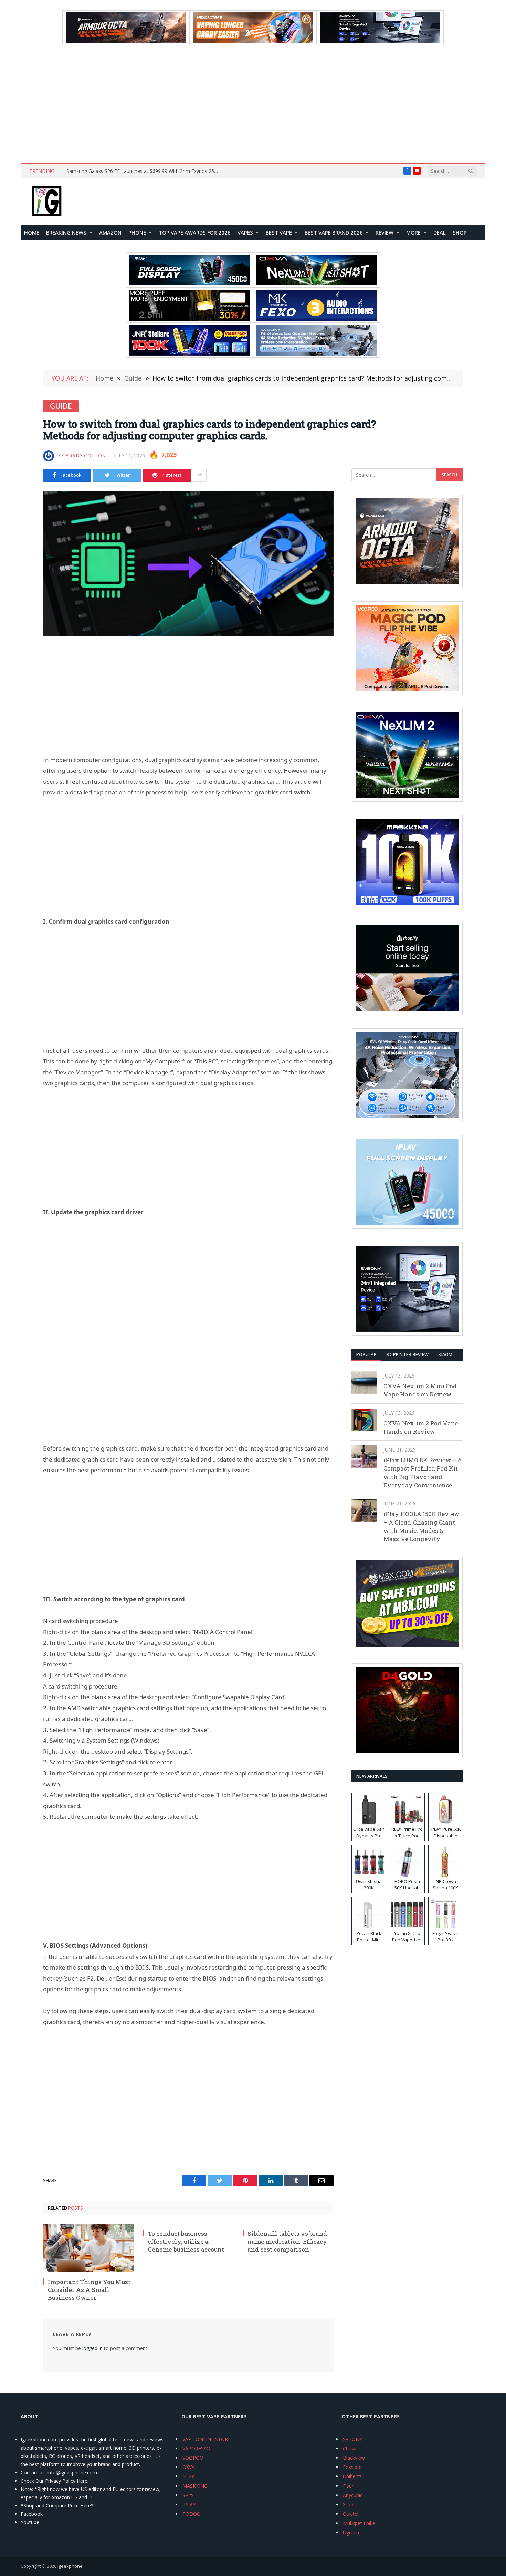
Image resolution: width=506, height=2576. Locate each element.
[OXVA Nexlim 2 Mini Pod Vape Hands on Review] (364, 1383)
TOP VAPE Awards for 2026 (195, 232)
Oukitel (351, 2514)
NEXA (189, 2476)
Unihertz (352, 2476)
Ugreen (351, 2532)
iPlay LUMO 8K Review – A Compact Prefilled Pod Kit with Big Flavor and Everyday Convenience (423, 1473)
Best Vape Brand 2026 (334, 232)
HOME (32, 232)
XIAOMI (446, 1354)
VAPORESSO (196, 2448)
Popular (366, 1354)
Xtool (349, 2505)
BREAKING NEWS (66, 232)
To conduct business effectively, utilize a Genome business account (186, 2241)
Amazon (110, 232)
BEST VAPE (279, 232)
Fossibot (352, 2467)
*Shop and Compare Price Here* (57, 2506)
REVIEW (384, 232)
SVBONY (352, 2439)
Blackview (354, 2458)
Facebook (32, 2514)
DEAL (440, 232)
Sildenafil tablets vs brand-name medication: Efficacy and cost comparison (288, 2241)
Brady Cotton (86, 455)
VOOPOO (193, 2458)
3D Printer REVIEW (407, 1354)
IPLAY (189, 2505)
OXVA (189, 2467)
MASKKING (195, 2486)
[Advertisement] (253, 104)
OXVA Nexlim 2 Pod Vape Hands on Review (421, 1427)
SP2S (188, 2495)
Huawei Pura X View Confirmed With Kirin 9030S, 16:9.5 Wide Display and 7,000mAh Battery (144, 171)
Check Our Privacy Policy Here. (55, 2481)
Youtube (30, 2522)
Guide (61, 406)
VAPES (245, 232)
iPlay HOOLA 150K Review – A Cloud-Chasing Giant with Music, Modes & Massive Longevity (421, 1526)
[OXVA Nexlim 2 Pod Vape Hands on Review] (364, 1420)
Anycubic (353, 2495)
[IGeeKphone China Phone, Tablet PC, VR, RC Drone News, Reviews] (46, 201)
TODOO (192, 2514)
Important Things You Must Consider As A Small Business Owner (89, 2290)
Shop (460, 232)
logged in (92, 2348)
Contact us (33, 2473)
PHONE (137, 232)
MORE (413, 232)
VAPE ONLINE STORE (207, 2439)
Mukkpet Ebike (359, 2523)
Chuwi (350, 2448)
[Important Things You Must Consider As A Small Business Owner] (88, 2248)
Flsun (349, 2486)
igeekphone (70, 2566)
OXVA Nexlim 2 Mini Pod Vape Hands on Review (420, 1390)
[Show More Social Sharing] (200, 475)
